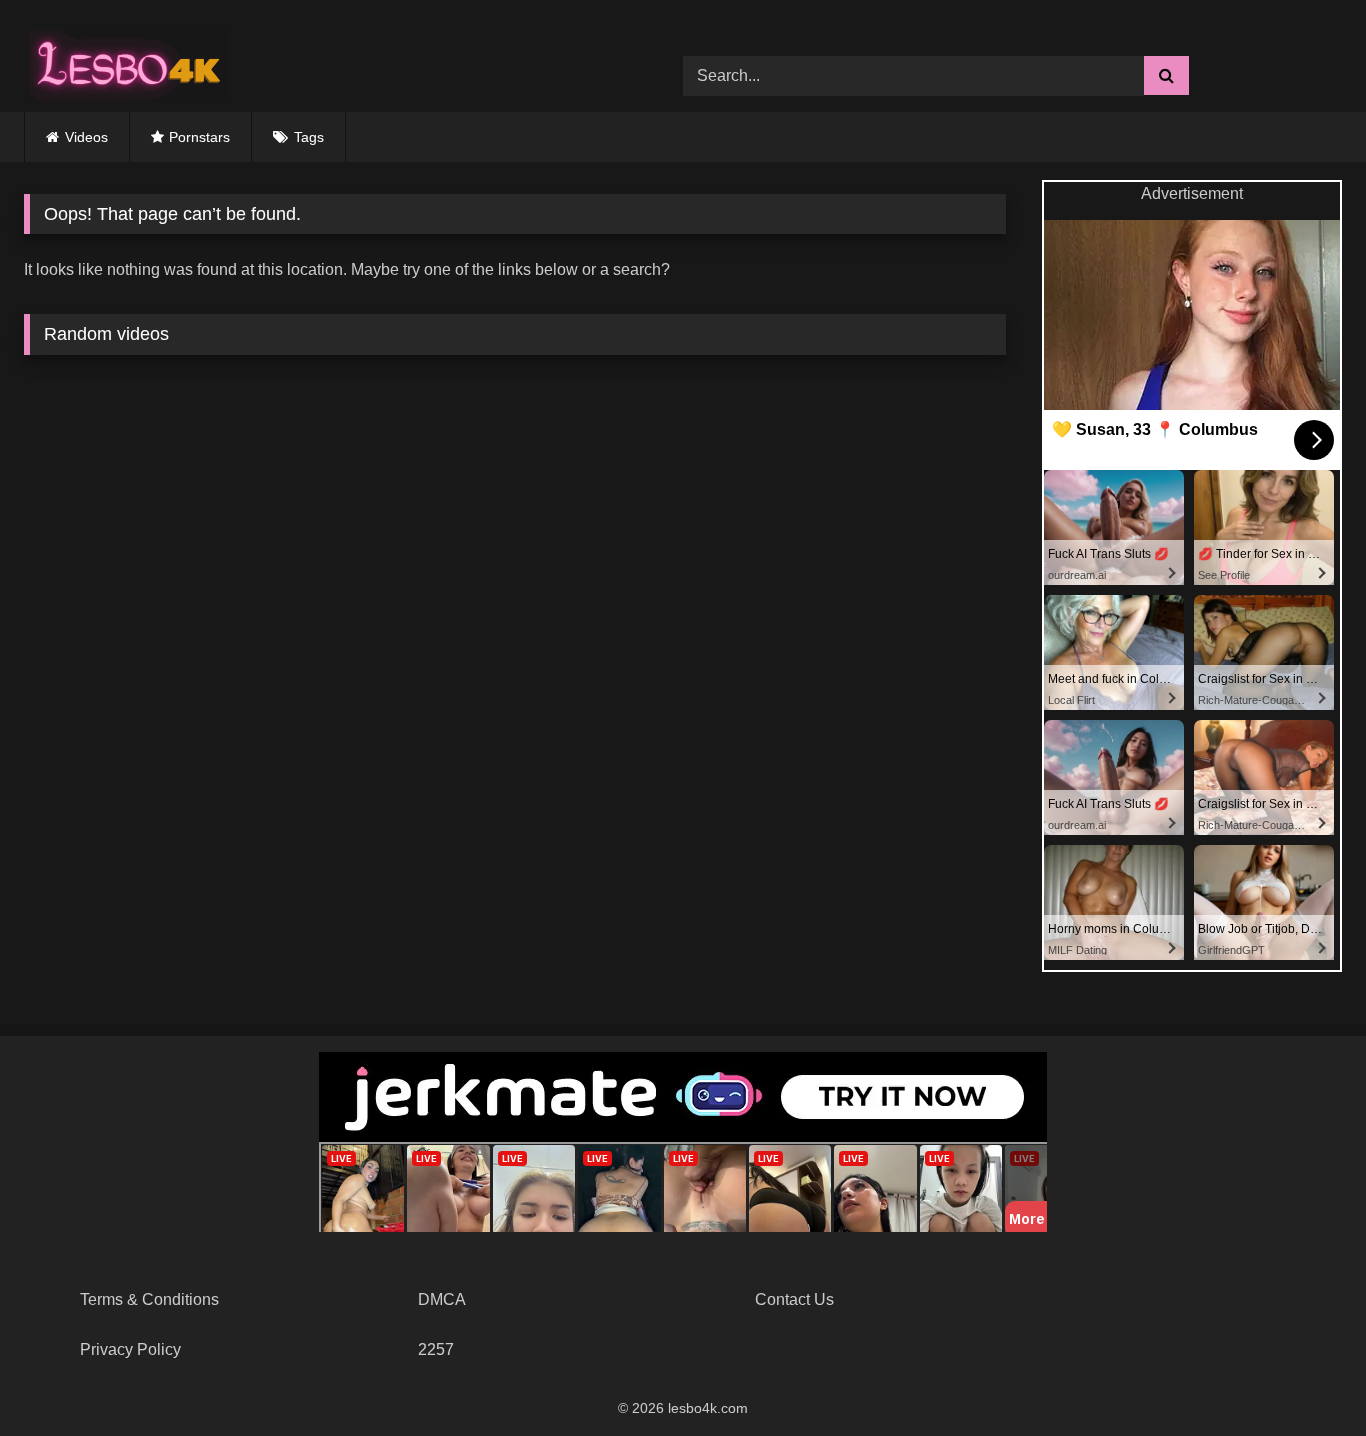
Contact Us (794, 1299)
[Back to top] (1304, 1376)
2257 (436, 1349)
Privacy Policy (130, 1349)
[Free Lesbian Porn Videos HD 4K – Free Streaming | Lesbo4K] (124, 61)
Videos (86, 137)
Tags (309, 137)
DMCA (442, 1299)
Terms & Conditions (149, 1299)
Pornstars (199, 137)
